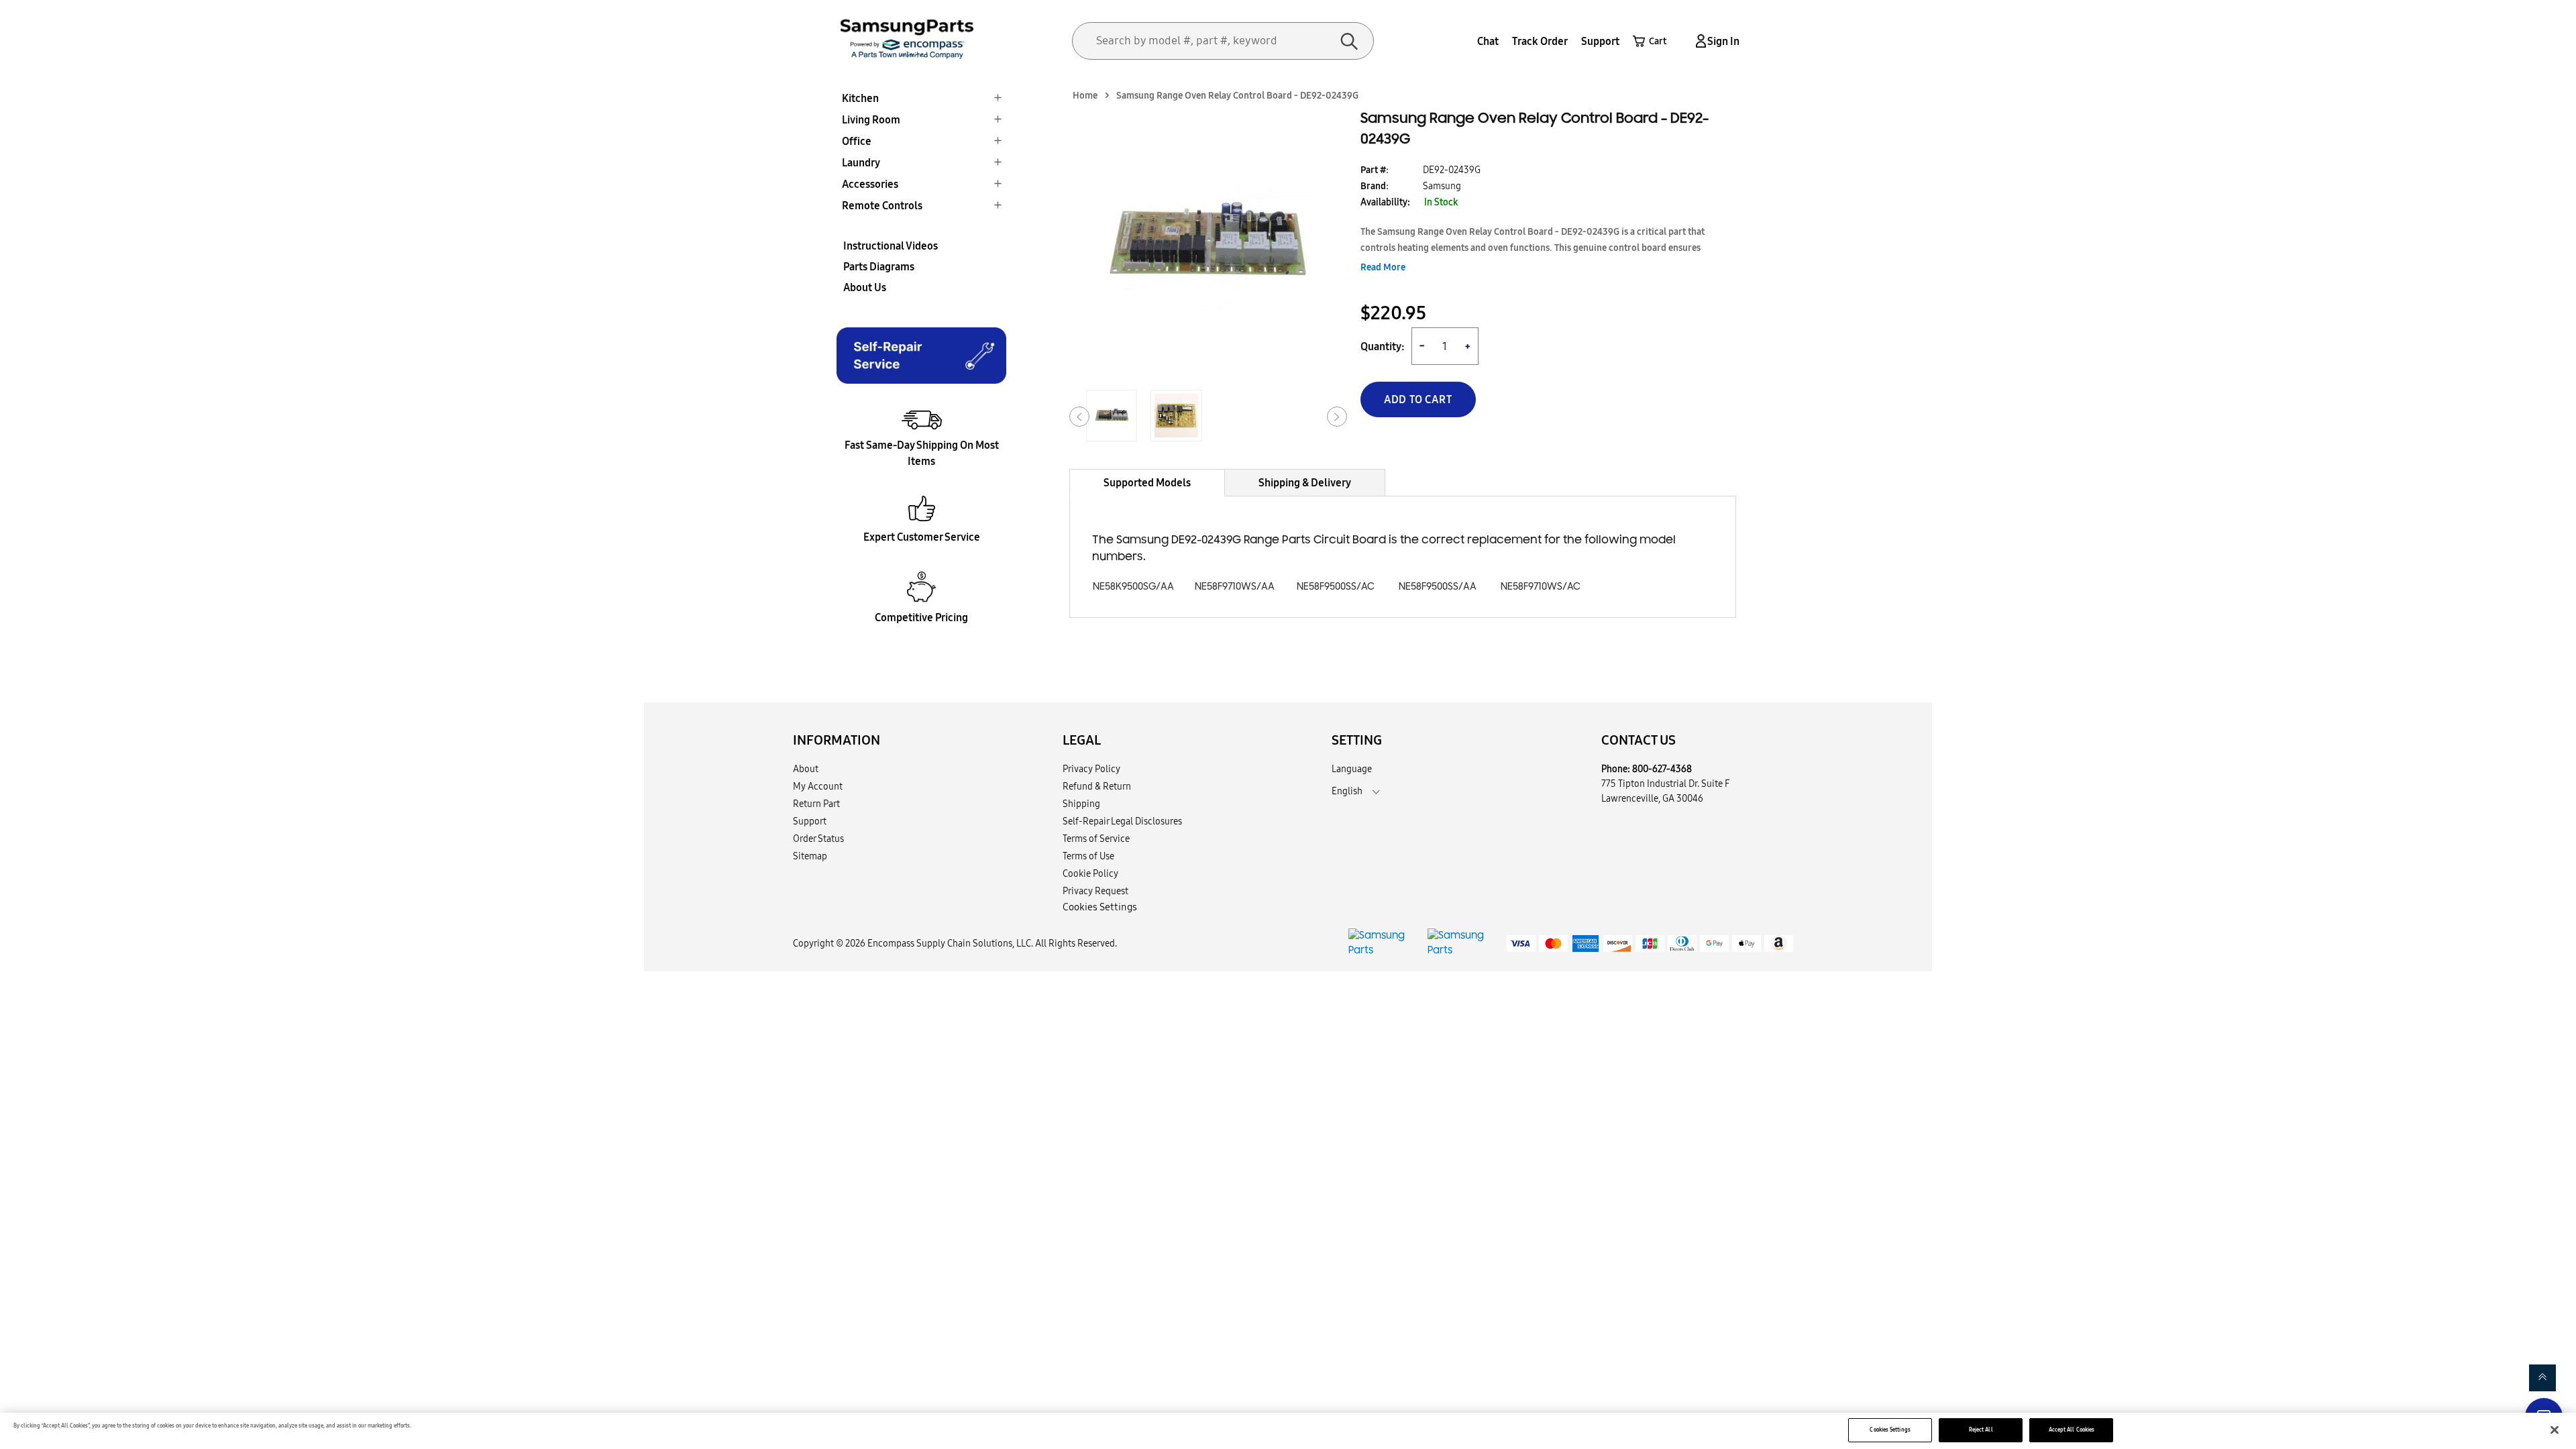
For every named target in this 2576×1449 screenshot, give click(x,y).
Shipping (1081, 804)
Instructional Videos (891, 246)
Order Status (818, 839)
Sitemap (810, 856)
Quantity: (1383, 346)
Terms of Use (1088, 856)
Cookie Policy (1090, 873)
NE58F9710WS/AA (1235, 587)
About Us (865, 287)
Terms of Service (1096, 839)
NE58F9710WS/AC (1541, 587)
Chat (1488, 41)
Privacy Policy (1091, 769)
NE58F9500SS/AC (1336, 587)
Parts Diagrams (879, 266)
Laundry (861, 162)
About (806, 769)
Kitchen (860, 98)
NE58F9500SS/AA (1438, 587)
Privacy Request (1095, 891)
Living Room (871, 119)
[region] (1288, 1431)
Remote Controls (882, 205)
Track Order (1540, 41)
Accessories (870, 184)
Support (1600, 41)
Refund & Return (1097, 786)
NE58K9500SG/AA (1133, 587)
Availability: (1385, 202)
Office (857, 141)
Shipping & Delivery (1305, 482)
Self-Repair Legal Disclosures (1122, 821)
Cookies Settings (1890, 1430)
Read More (1383, 267)
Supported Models (1147, 482)
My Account (818, 786)
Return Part (816, 804)
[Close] (2555, 1430)
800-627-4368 (1662, 769)
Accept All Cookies (2072, 1430)
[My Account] (1699, 41)
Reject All (1981, 1430)
